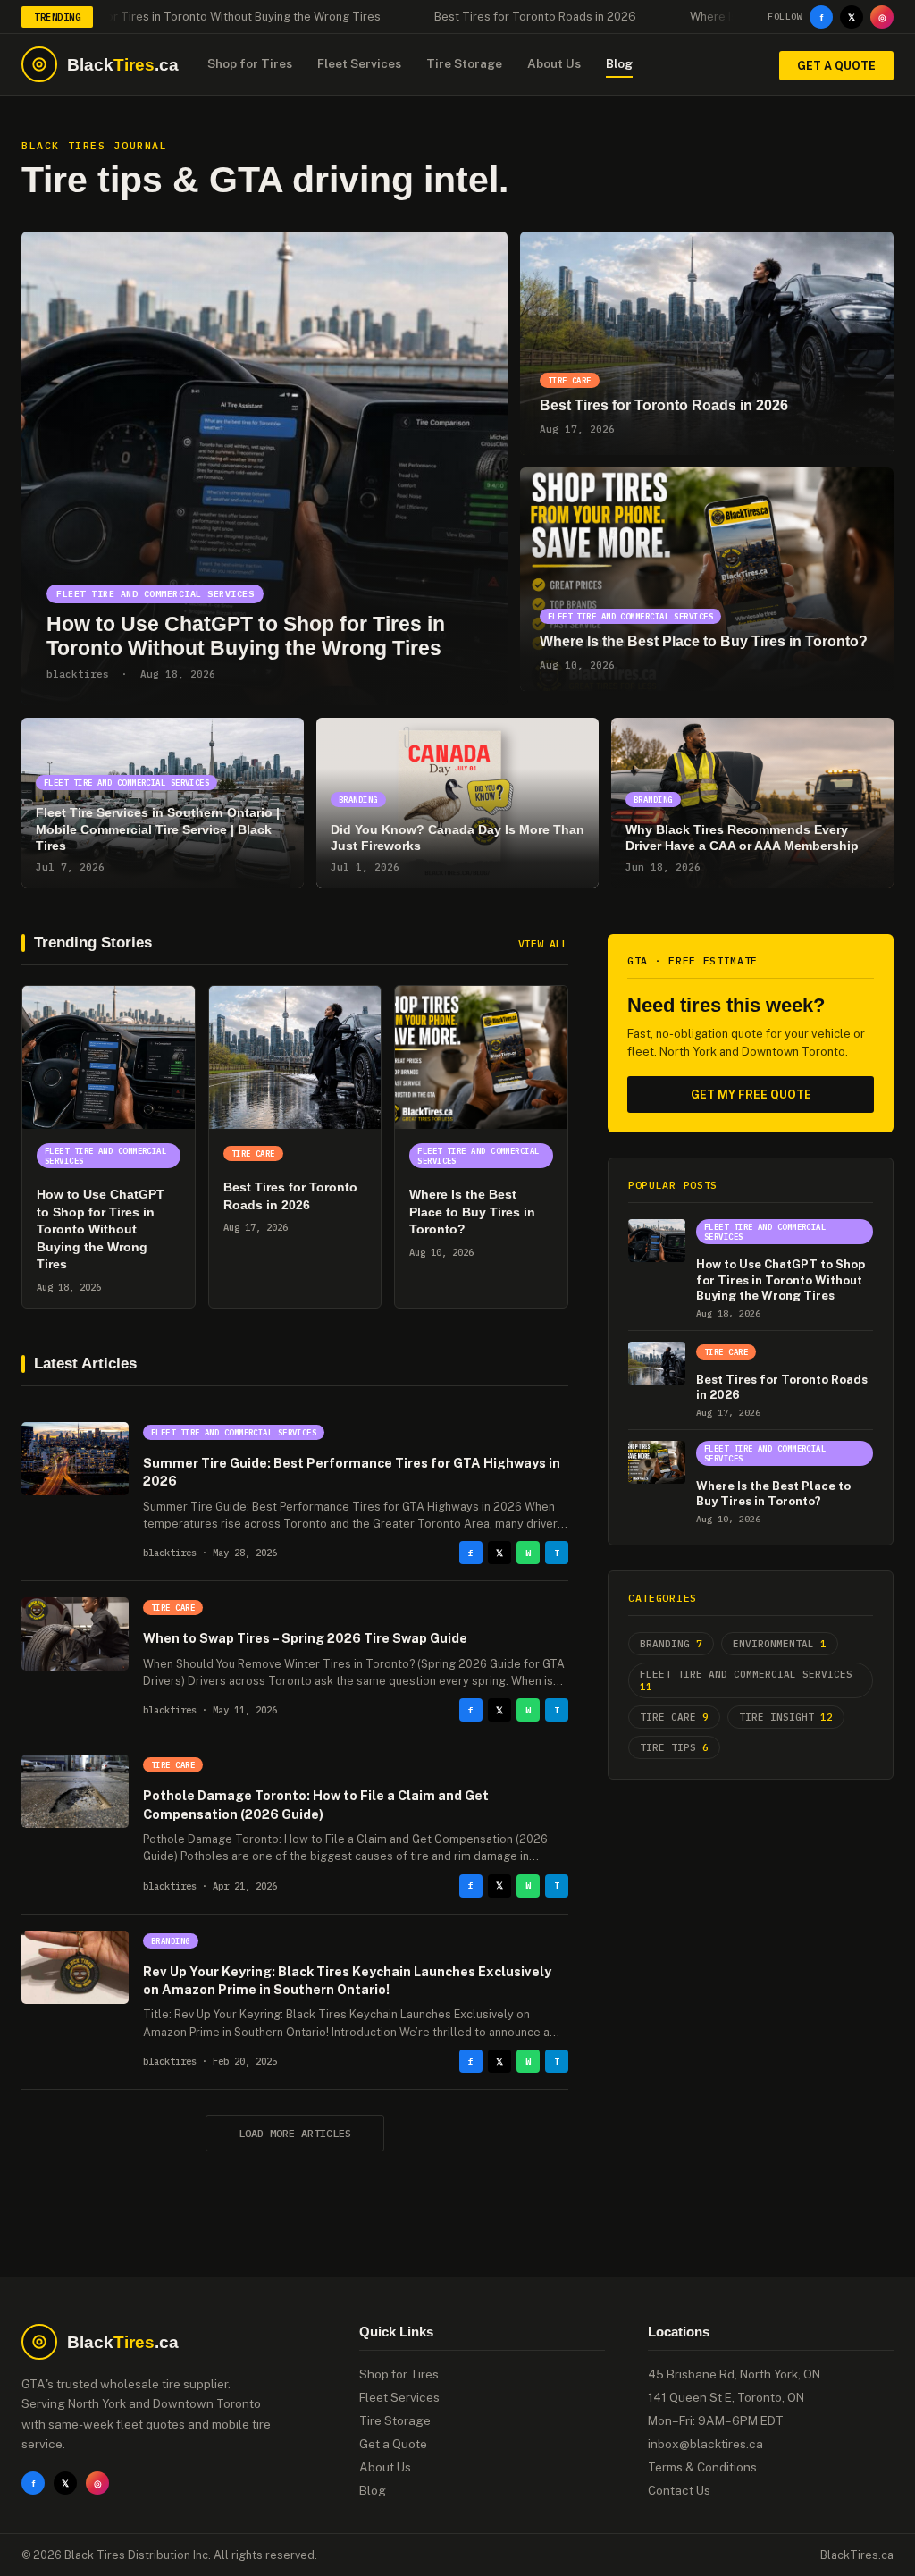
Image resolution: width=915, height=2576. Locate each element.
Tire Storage (464, 63)
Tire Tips (674, 1747)
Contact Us (679, 2490)
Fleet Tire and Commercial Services (746, 1680)
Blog (619, 63)
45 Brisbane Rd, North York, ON (734, 2374)
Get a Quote (836, 66)
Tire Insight (786, 1717)
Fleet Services (359, 63)
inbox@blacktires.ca (705, 2444)
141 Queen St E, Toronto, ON (726, 2397)
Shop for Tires (250, 63)
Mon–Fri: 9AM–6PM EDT (716, 2420)
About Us (554, 63)
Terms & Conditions (702, 2467)
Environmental (780, 1644)
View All (543, 943)
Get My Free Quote (751, 1094)
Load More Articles (295, 2133)
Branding (671, 1644)
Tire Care (674, 1717)
